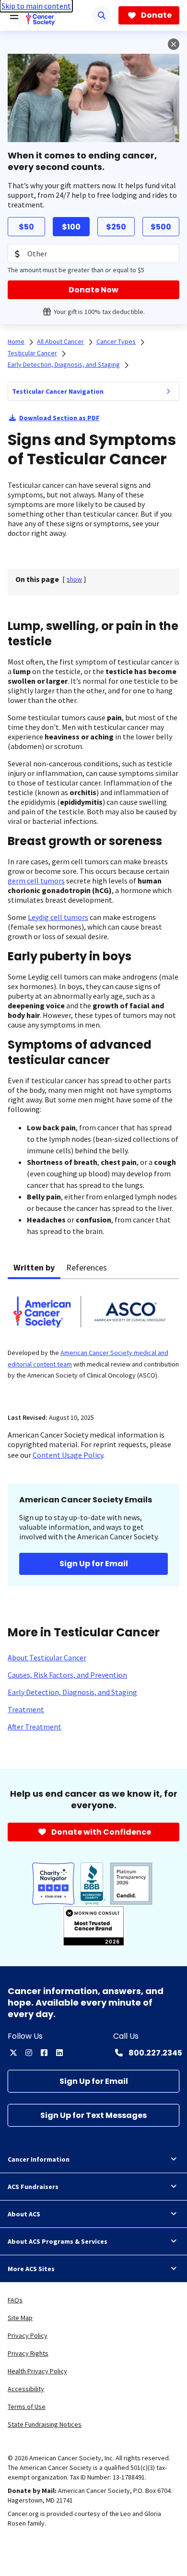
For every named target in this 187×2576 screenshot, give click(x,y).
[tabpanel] (93, 1340)
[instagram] (29, 2053)
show (74, 579)
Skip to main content (36, 6)
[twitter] (13, 2053)
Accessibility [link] (26, 2389)
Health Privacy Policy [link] (37, 2371)
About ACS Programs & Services (58, 2241)
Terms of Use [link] (27, 2407)
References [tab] (87, 1267)
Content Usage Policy (68, 1455)
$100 (71, 227)
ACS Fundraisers (33, 2187)
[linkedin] (59, 2053)
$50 (26, 227)
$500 (161, 227)
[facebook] (44, 2053)
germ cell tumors (36, 881)
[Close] (174, 44)
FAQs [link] (15, 2300)
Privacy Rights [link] (28, 2353)
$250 (116, 227)
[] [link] (74, 579)
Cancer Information (39, 2159)
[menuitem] (168, 391)
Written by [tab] (34, 1267)
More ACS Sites (31, 2269)
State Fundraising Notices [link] (45, 2424)
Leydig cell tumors (58, 917)
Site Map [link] (20, 2318)
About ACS (24, 2214)
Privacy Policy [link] (28, 2335)
